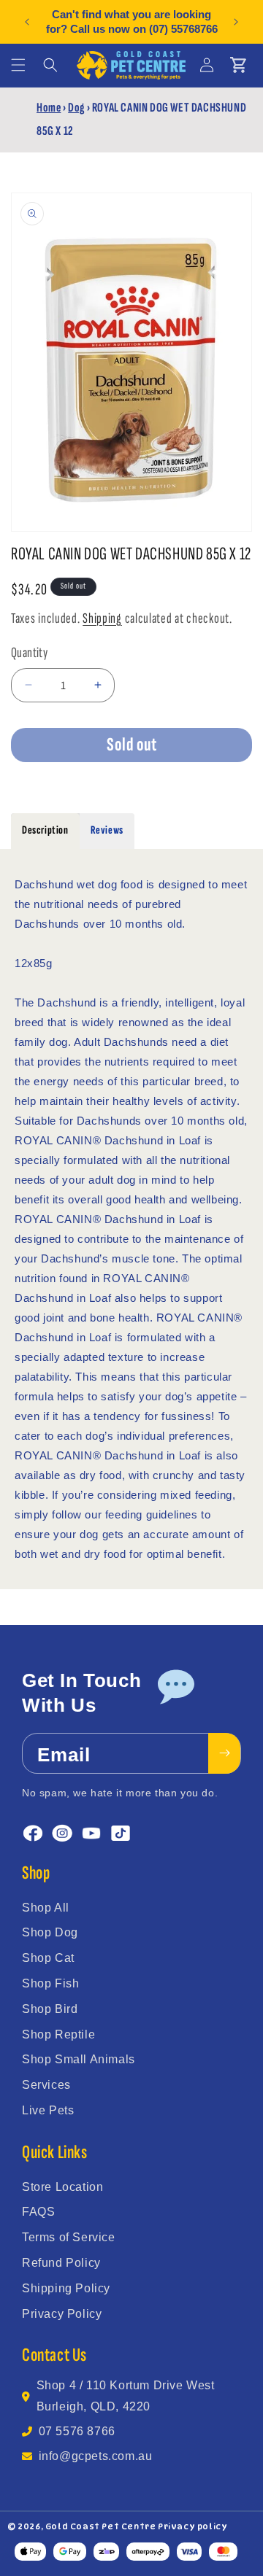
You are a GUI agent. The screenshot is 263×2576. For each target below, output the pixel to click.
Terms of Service (69, 2237)
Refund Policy (61, 2263)
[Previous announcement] (27, 22)
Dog (76, 108)
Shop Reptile (58, 2034)
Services (46, 2085)
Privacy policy (193, 2526)
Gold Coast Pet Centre (101, 2526)
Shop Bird (50, 2009)
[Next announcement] (236, 22)
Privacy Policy (62, 2314)
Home (49, 108)
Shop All (46, 1908)
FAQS (38, 2212)
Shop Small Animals (79, 2059)
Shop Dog (50, 1932)
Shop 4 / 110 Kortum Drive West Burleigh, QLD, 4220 (126, 2396)
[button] (18, 65)
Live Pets (48, 2110)
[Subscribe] (224, 1753)
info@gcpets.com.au (96, 2456)
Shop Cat (48, 1958)
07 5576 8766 (77, 2431)
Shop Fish (50, 1983)
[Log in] (207, 65)
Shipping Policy (66, 2288)
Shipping (102, 618)
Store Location (62, 2187)
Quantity (29, 653)
